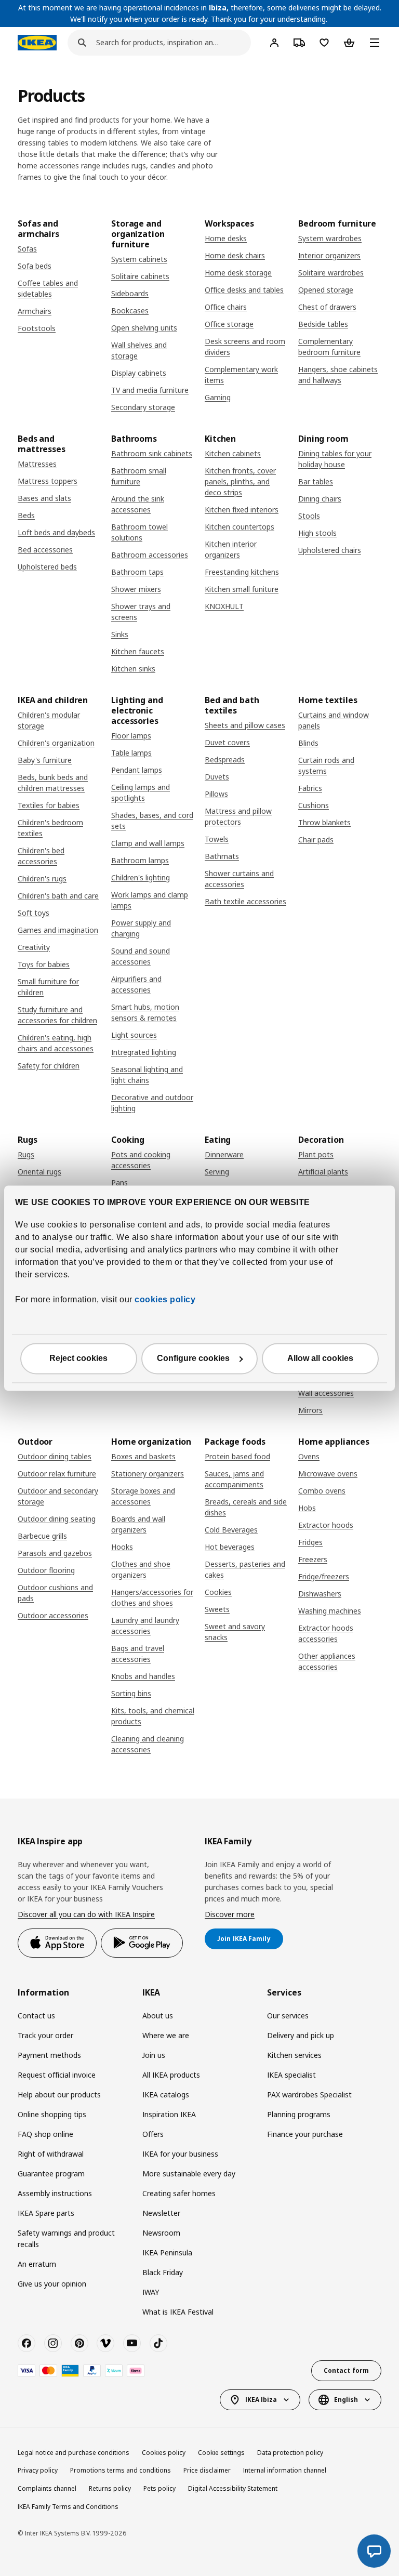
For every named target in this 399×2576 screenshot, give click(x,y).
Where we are (166, 2035)
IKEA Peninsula (167, 2253)
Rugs (26, 1154)
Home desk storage (238, 273)
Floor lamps (131, 736)
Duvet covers (227, 742)
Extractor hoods (326, 1525)
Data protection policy (290, 2453)
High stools (317, 533)
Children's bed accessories (41, 856)
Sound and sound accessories (141, 956)
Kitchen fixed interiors (242, 510)
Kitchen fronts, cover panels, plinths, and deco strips (240, 481)
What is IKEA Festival (178, 2312)
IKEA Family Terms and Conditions (68, 2507)
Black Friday (163, 2272)
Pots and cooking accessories (141, 1160)
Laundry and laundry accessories (145, 1626)
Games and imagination (58, 930)
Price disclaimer (207, 2470)
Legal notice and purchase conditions (74, 2453)
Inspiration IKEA (169, 2114)
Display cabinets (139, 373)
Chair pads (316, 840)
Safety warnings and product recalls (66, 2238)
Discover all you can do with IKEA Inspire (86, 1914)
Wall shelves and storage (139, 350)
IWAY (151, 2292)
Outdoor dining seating (57, 1519)
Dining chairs (320, 499)
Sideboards (130, 293)
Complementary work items (241, 375)
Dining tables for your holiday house (335, 459)
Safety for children (49, 1066)
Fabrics (310, 788)
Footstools (37, 328)
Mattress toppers (48, 481)
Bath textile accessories (245, 901)
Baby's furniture (45, 760)
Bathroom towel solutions (139, 532)
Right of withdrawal (51, 2154)
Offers (153, 2134)
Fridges (310, 1542)
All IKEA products (171, 2075)
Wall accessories (326, 1393)
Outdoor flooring (46, 1570)
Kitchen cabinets (233, 453)
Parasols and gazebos (55, 1553)
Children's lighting (141, 877)
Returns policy (110, 2488)
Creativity (34, 947)
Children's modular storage (49, 720)
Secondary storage (143, 407)
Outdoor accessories (53, 1615)
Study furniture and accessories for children (57, 1015)
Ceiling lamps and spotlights (141, 792)
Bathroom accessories (150, 555)
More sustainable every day (189, 2174)
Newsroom (161, 2233)
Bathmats (222, 856)
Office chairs (226, 307)
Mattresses (37, 464)
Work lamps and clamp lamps (150, 900)
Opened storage (326, 290)
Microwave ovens (328, 1474)
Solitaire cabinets (140, 276)
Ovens (309, 1456)
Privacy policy (38, 2470)
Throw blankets (324, 822)
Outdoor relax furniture (57, 1474)
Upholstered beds (47, 567)
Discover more (230, 1914)
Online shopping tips (52, 2114)
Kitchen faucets (138, 651)
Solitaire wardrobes (331, 273)
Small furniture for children (48, 987)
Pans (119, 1183)
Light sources (134, 1035)
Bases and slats (44, 498)
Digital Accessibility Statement (233, 2488)
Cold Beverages (231, 1530)
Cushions (314, 805)
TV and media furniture (150, 390)
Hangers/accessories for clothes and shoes (152, 1597)
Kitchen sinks (133, 669)
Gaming (218, 397)
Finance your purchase (305, 2134)
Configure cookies (193, 1358)
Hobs (307, 1508)
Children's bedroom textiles (50, 828)
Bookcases (130, 311)
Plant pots (316, 1154)
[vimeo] (105, 2343)
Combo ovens (322, 1491)
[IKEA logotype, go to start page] (37, 43)
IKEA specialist (291, 2075)
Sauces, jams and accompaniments (234, 1479)
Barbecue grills (42, 1536)
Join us (154, 2055)
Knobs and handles (143, 1676)
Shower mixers (136, 589)
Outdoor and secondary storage (58, 1496)
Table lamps (131, 753)
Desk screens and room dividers (245, 347)
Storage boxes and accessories (143, 1496)
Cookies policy (164, 2453)
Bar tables (316, 481)
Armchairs (35, 311)
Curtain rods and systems (326, 765)
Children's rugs (42, 879)
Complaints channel (47, 2488)
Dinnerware (224, 1154)
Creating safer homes (179, 2193)
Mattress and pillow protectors (238, 816)
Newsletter (161, 2213)
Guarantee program (51, 2174)
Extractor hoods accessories (326, 1633)
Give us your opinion (52, 2284)
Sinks (120, 634)
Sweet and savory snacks (235, 1632)
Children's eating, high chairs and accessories (56, 1043)
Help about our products (59, 2095)
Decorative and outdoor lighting (152, 1103)
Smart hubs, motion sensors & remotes (145, 1012)
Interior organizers (329, 255)
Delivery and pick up (301, 2035)
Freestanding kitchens (242, 572)
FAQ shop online (45, 2134)
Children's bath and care (58, 896)
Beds (26, 515)
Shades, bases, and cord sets (152, 821)
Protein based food (237, 1456)
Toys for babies (44, 964)
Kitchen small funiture (242, 589)
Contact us (36, 2016)
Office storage (229, 324)
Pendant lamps (137, 770)
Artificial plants (323, 1172)
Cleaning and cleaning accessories (148, 1744)
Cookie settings (221, 2453)
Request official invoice (57, 2075)
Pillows (216, 794)
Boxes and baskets (143, 1456)
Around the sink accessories (138, 504)
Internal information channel (285, 2470)
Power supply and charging (141, 928)
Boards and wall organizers (138, 1524)
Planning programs (299, 2114)
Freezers (313, 1559)
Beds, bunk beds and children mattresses (53, 783)
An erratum (37, 2264)
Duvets (217, 777)
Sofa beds (35, 266)
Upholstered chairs (330, 550)
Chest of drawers (327, 307)
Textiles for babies (49, 805)
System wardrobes (330, 238)
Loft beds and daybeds (56, 532)
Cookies (218, 1592)
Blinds (308, 743)
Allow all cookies (320, 1358)
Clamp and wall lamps (148, 843)
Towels (217, 839)
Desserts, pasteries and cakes (245, 1569)
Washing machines (330, 1611)
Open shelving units (144, 328)
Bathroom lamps (140, 860)
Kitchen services (294, 2055)
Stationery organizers (148, 1474)
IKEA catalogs (166, 2095)
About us (158, 2016)
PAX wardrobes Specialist (309, 2095)
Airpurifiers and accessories (136, 984)
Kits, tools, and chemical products (153, 1716)
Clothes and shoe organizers (141, 1569)
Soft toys (34, 913)
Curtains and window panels (334, 720)
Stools (309, 516)
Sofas (27, 249)
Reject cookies (78, 1358)
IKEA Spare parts (46, 2213)
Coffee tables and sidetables (48, 288)
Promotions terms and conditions (121, 2470)
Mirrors (310, 1410)
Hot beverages (230, 1547)
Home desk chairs (235, 255)
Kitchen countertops (240, 527)
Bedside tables (323, 324)
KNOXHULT (224, 606)
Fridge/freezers (324, 1576)
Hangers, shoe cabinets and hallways (338, 375)
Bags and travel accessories (138, 1654)
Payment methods (49, 2055)
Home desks (226, 238)
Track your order (45, 2035)
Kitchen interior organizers (231, 549)
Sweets (217, 1609)
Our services (288, 2016)
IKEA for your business (180, 2154)
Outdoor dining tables (55, 1456)
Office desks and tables (244, 290)
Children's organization (56, 743)
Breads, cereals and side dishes (246, 1507)
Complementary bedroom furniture (329, 347)
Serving (217, 1172)
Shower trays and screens (141, 612)
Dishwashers (320, 1594)
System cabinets (139, 259)
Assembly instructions (55, 2193)
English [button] (346, 2400)
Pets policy (159, 2488)
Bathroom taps (137, 572)
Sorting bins (131, 1693)
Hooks (122, 1547)
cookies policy (165, 1299)
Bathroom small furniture (139, 476)
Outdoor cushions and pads (55, 1593)
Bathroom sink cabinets (152, 453)
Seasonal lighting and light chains (147, 1075)
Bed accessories (45, 550)
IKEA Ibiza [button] (261, 2400)
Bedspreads (225, 759)
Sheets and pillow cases (245, 725)
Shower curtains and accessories (239, 879)
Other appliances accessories (327, 1661)
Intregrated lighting (144, 1052)
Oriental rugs (39, 1172)
